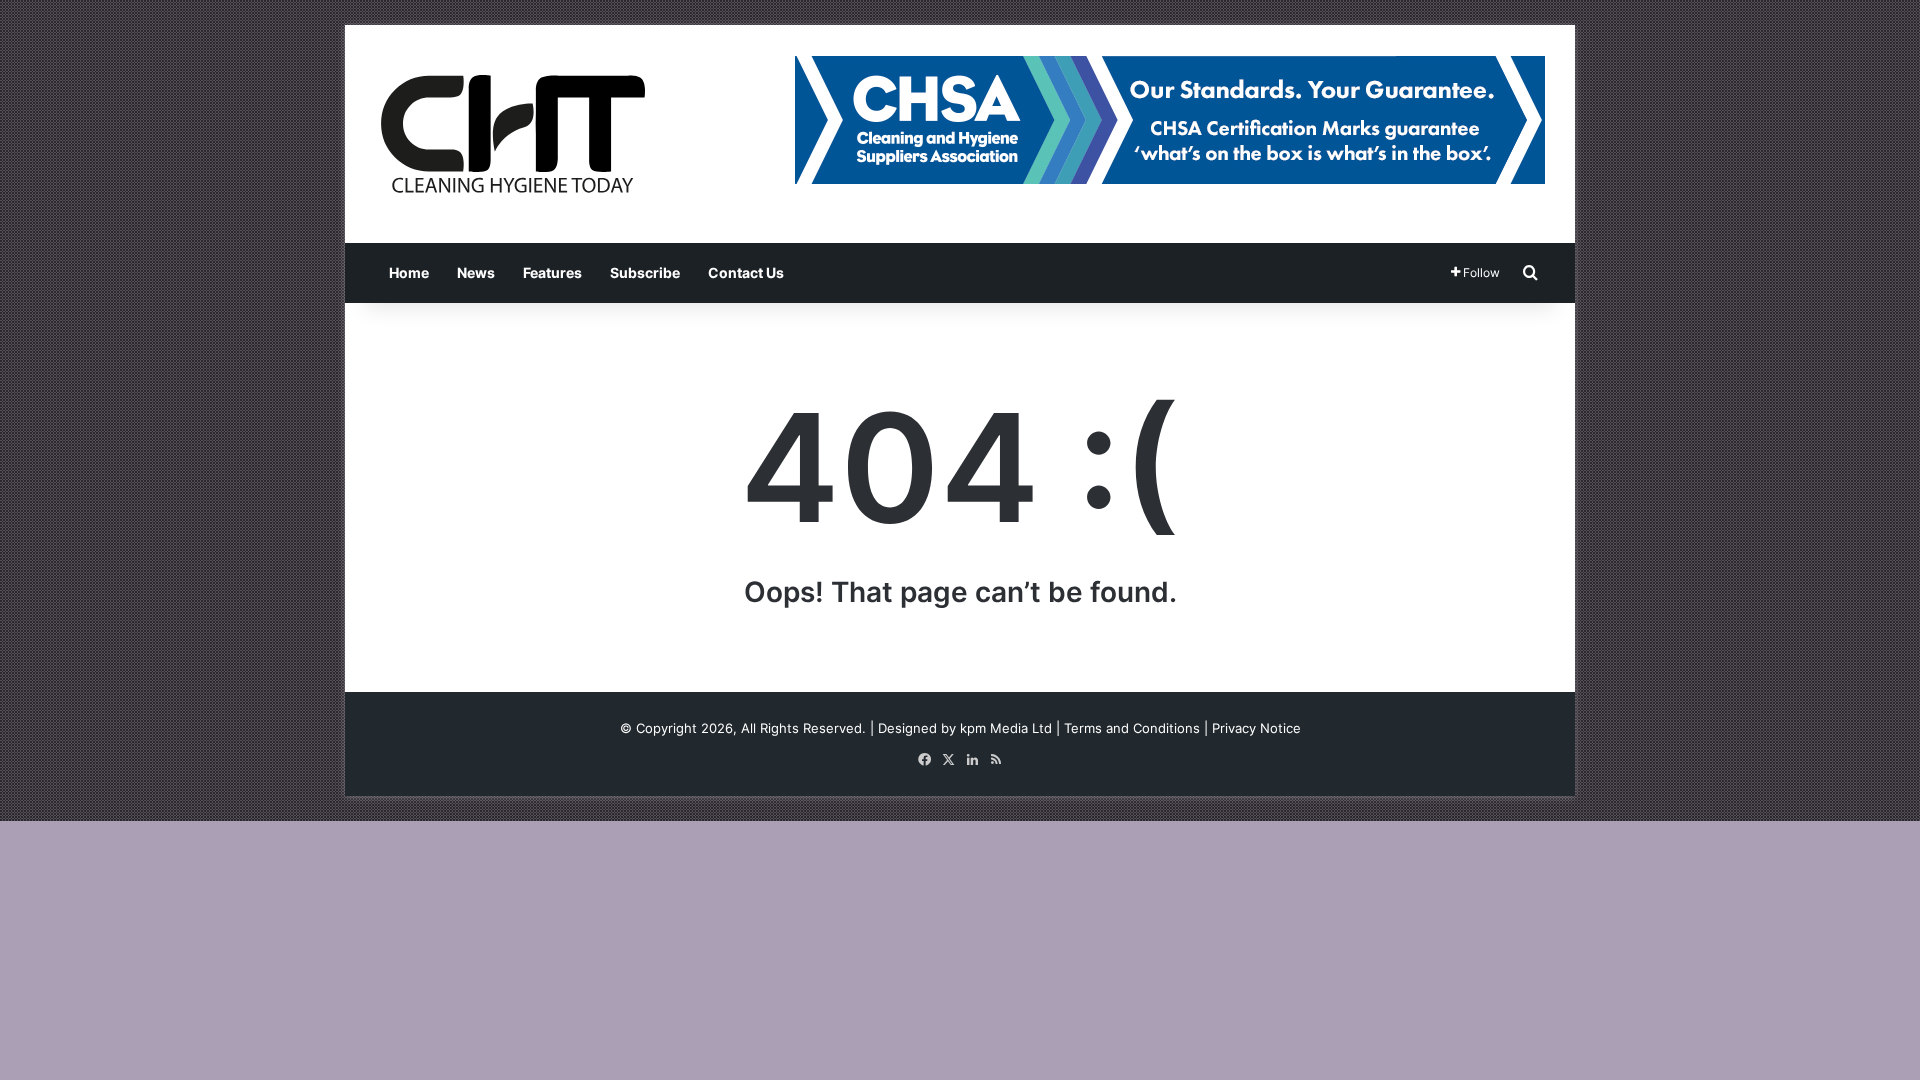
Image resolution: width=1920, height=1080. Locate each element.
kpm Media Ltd (1006, 728)
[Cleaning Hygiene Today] (512, 134)
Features (552, 272)
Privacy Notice (1256, 728)
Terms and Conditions (1132, 728)
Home (409, 272)
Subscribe (645, 272)
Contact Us (746, 272)
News (476, 272)
